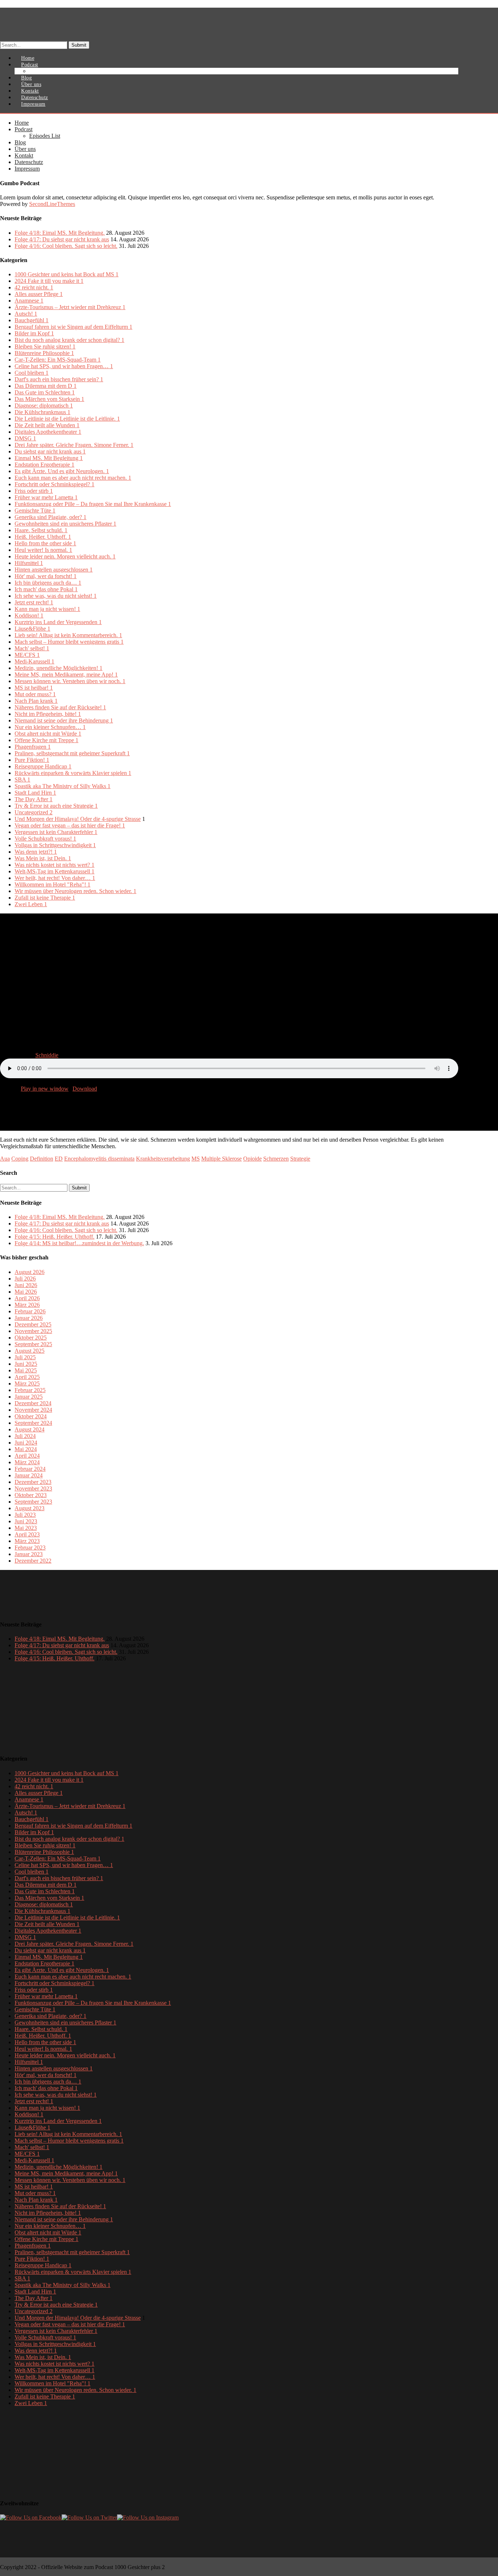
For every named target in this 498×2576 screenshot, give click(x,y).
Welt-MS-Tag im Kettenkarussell (55, 871)
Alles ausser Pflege (39, 294)
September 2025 (33, 1344)
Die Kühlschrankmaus (42, 412)
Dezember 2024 (33, 1403)
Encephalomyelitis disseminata (99, 1159)
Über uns (25, 149)
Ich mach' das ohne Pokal (46, 589)
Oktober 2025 (31, 1338)
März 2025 (27, 1384)
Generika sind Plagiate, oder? (50, 517)
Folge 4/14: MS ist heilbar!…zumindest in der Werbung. (79, 1243)
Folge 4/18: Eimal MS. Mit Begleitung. (60, 233)
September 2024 (33, 1423)
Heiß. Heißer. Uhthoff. (43, 537)
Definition (42, 1159)
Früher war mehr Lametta (46, 497)
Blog (20, 142)
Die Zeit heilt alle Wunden (47, 425)
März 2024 (27, 1462)
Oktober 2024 (31, 1416)
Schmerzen (276, 1159)
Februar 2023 (30, 1548)
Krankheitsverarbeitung (163, 1159)
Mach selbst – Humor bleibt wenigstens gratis (69, 642)
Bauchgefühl (32, 320)
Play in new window (45, 1089)
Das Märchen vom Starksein (49, 399)
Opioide (252, 1159)
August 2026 (30, 1272)
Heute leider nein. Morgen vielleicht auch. (65, 556)
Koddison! (29, 615)
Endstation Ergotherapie (44, 465)
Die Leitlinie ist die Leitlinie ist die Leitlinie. (67, 419)
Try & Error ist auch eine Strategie (56, 806)
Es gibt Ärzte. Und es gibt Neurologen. (62, 471)
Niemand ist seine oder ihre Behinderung (64, 720)
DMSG (25, 438)
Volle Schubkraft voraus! (45, 839)
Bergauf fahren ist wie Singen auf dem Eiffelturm (73, 327)
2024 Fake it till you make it (49, 281)
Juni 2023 (26, 1521)
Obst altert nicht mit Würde (48, 734)
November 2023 (33, 1488)
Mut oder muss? (35, 694)
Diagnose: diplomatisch (44, 406)
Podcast (24, 129)
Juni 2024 (26, 1443)
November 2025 (33, 1331)
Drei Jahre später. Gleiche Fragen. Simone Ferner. (74, 445)
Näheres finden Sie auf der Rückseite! (60, 707)
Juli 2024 (25, 1436)
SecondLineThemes (52, 204)
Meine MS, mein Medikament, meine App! (66, 675)
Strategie (300, 1159)
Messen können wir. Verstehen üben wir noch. (70, 681)
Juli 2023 (25, 1515)
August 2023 (30, 1508)
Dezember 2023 (33, 1482)
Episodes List (49, 71)
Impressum (33, 104)
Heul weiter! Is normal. (43, 550)
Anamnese (29, 301)
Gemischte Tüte (35, 510)
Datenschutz (29, 162)
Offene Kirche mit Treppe (46, 740)
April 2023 (27, 1534)
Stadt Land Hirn (35, 793)
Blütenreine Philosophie (44, 353)
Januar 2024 (29, 1475)
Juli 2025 (25, 1357)
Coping (20, 1159)
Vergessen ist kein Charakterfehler (56, 832)
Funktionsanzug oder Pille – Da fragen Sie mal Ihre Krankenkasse (93, 504)
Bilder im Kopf (34, 333)
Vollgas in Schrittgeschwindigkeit (55, 845)
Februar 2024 (30, 1469)
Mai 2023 (26, 1528)
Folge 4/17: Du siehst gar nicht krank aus (62, 239)
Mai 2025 (26, 1370)
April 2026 (27, 1298)
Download (85, 1089)
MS (196, 1159)
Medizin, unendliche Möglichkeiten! (59, 668)
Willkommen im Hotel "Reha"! (52, 884)
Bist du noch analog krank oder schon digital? (69, 340)
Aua (5, 1159)
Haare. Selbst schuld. (41, 530)
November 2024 (33, 1410)
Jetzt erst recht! (34, 602)
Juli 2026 (25, 1279)
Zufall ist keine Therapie (45, 898)
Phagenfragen (33, 747)
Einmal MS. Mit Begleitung (49, 458)
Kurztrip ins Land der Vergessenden (58, 622)
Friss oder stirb (34, 491)
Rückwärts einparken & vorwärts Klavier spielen (73, 773)
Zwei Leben (31, 904)
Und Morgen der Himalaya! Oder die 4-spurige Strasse (78, 819)
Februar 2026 (30, 1311)
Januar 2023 (29, 1554)
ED (59, 1159)
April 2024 (27, 1456)
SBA (22, 780)
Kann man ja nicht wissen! (47, 609)
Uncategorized (34, 812)
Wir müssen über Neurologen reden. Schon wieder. (75, 891)
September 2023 (33, 1502)
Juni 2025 (26, 1364)
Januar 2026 (29, 1318)
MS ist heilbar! (34, 688)
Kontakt (24, 155)
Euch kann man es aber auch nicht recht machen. (73, 478)
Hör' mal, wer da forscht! (46, 576)
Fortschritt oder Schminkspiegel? (55, 484)
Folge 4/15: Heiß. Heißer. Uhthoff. (55, 1237)
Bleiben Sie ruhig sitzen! (45, 346)
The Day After (34, 799)
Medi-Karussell (34, 661)
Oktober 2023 (31, 1495)
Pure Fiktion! (32, 760)
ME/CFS (27, 655)
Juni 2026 (26, 1285)
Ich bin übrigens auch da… (48, 583)
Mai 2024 (26, 1449)
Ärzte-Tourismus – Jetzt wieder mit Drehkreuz (70, 307)
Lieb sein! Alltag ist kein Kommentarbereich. (68, 635)
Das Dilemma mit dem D (46, 386)
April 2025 (27, 1377)
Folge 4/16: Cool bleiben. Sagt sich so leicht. (66, 246)
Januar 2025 (29, 1397)
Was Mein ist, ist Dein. (43, 858)
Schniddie (47, 1055)
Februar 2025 (30, 1390)
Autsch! (26, 314)
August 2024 (30, 1429)
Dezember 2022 (33, 1561)
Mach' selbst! (32, 648)
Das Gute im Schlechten (45, 392)
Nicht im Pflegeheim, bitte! (48, 714)
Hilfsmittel (29, 563)
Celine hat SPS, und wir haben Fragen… (64, 366)
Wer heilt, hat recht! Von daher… (55, 878)
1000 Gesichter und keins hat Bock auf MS (67, 274)
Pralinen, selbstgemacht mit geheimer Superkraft (72, 753)
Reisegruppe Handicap (43, 766)
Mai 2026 (26, 1292)
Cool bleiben (32, 373)
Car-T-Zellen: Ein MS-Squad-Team (58, 360)
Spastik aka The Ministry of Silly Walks (63, 786)
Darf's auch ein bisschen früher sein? (59, 379)
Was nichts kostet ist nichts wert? (55, 865)
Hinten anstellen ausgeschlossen (54, 570)
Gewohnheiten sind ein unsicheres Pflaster (65, 524)
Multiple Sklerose (221, 1159)
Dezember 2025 (33, 1324)
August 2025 (30, 1351)
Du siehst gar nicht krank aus (50, 451)
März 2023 (27, 1541)
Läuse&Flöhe (32, 629)
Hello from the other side (45, 543)
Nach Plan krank (36, 701)
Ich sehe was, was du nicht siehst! (56, 596)
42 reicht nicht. (34, 287)
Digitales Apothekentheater (48, 432)
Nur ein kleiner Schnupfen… (50, 727)
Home (22, 123)
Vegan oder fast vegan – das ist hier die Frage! (70, 825)
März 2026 (27, 1305)
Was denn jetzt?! (36, 852)
